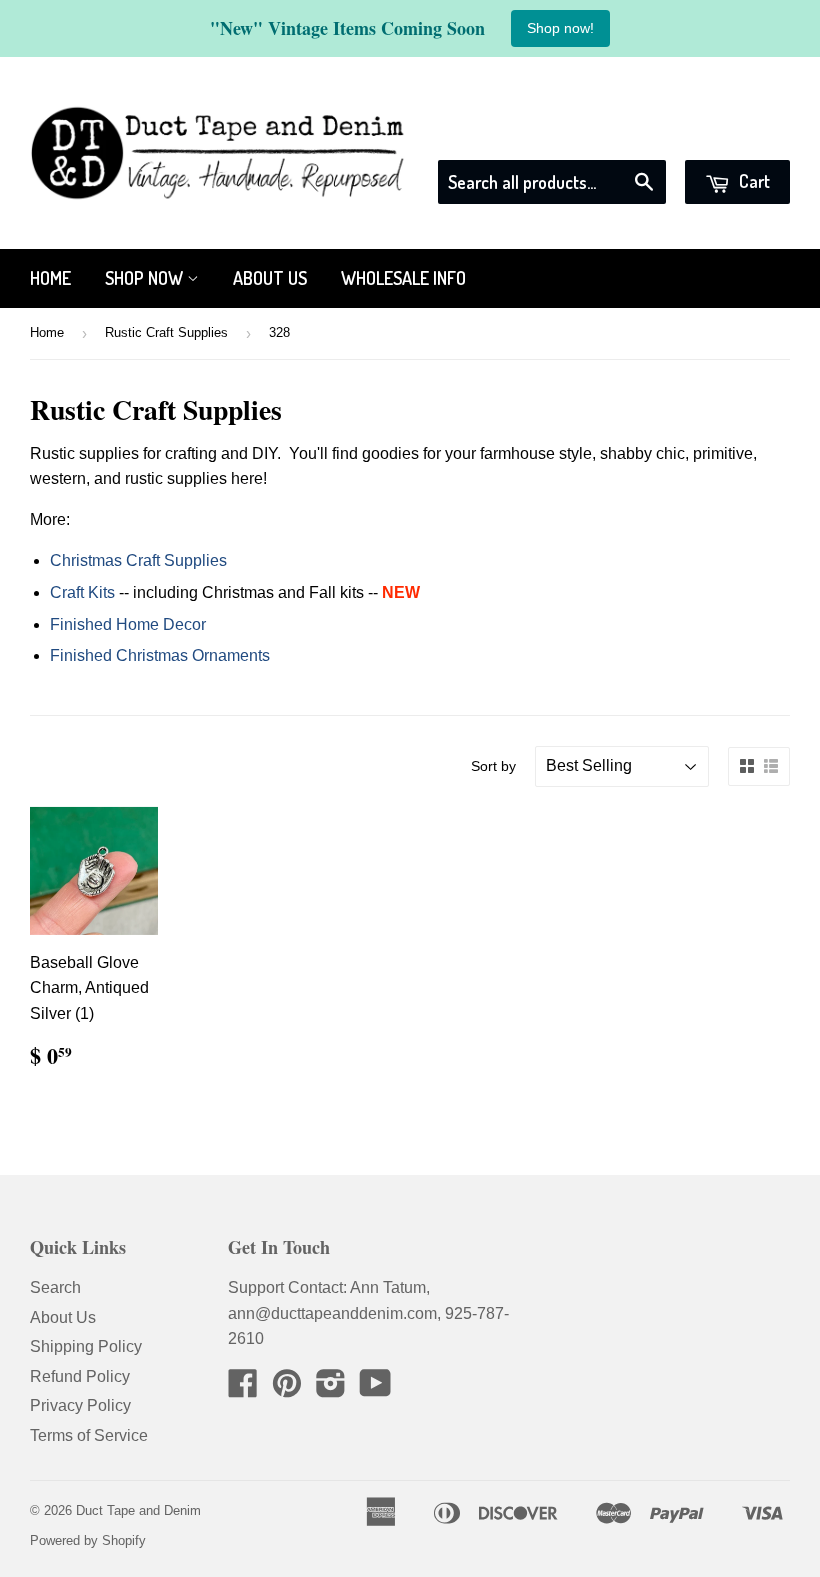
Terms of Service (89, 1435)
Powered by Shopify (88, 1540)
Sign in (609, 134)
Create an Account (727, 134)
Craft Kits (82, 592)
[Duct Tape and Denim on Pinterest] (287, 1389)
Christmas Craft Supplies (138, 560)
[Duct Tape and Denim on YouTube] (375, 1389)
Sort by (493, 766)
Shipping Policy (86, 1346)
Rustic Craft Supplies (166, 332)
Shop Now (146, 278)
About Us (270, 278)
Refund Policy (80, 1376)
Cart (752, 181)
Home (50, 278)
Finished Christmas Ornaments (160, 655)
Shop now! (560, 28)
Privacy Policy (80, 1405)
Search (55, 1287)
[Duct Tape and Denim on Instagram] (331, 1389)
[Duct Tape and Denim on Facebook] (243, 1389)
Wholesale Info (403, 278)
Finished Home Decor (128, 624)
